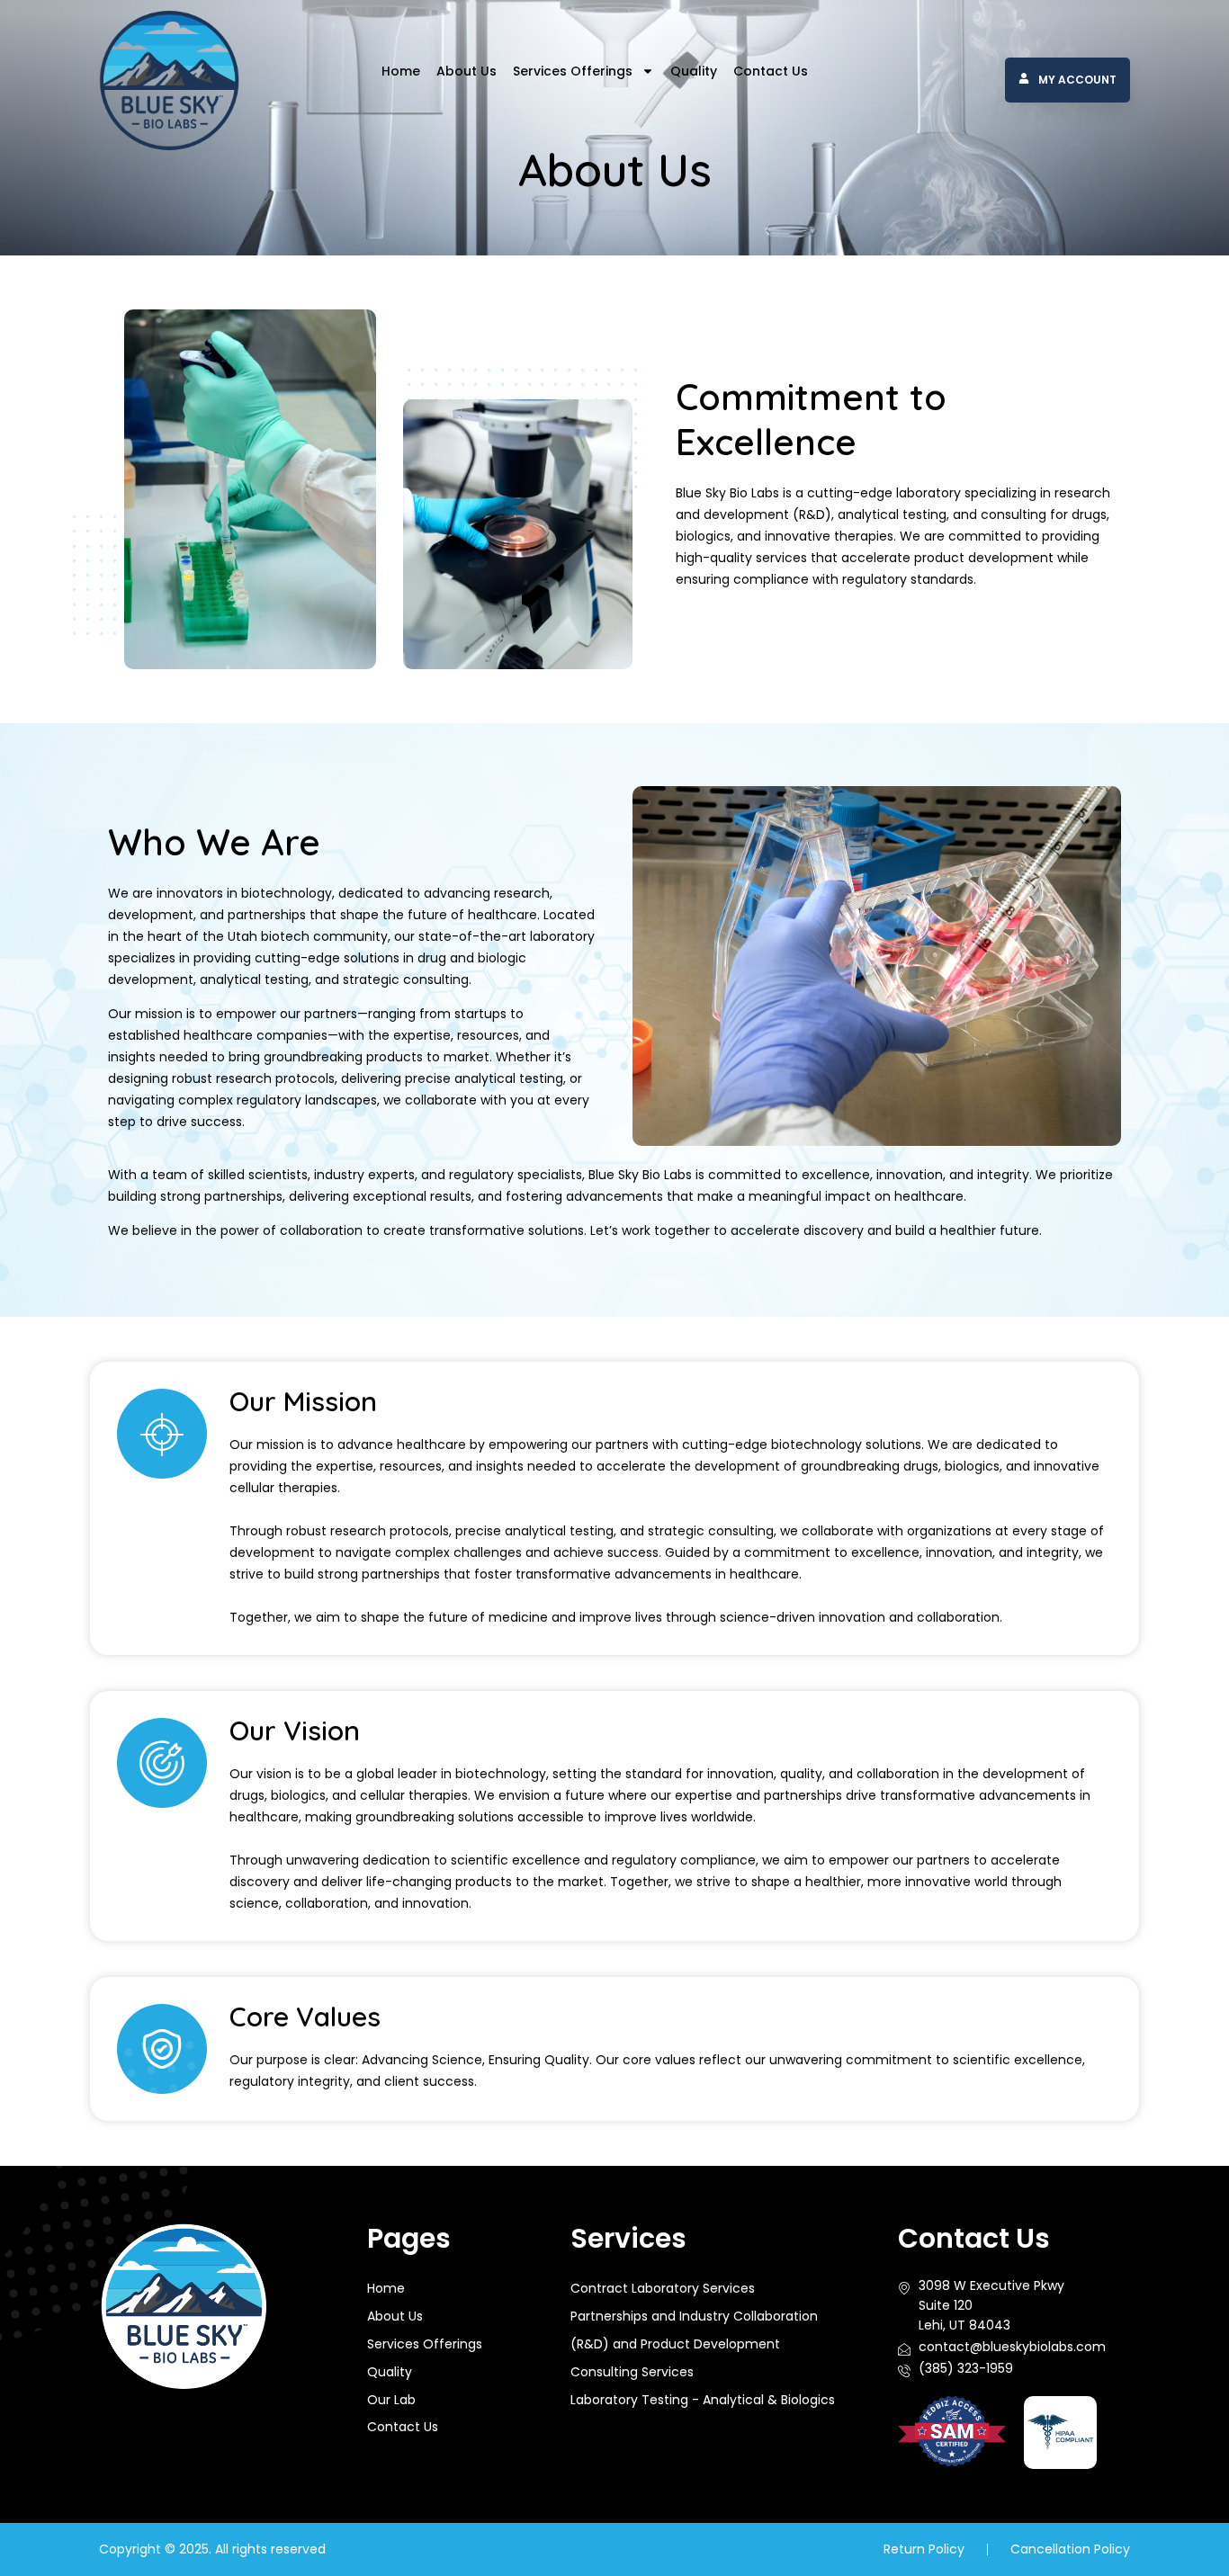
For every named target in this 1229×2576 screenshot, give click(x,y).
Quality (694, 71)
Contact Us (771, 71)
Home (401, 71)
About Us (466, 71)
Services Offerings (573, 71)
